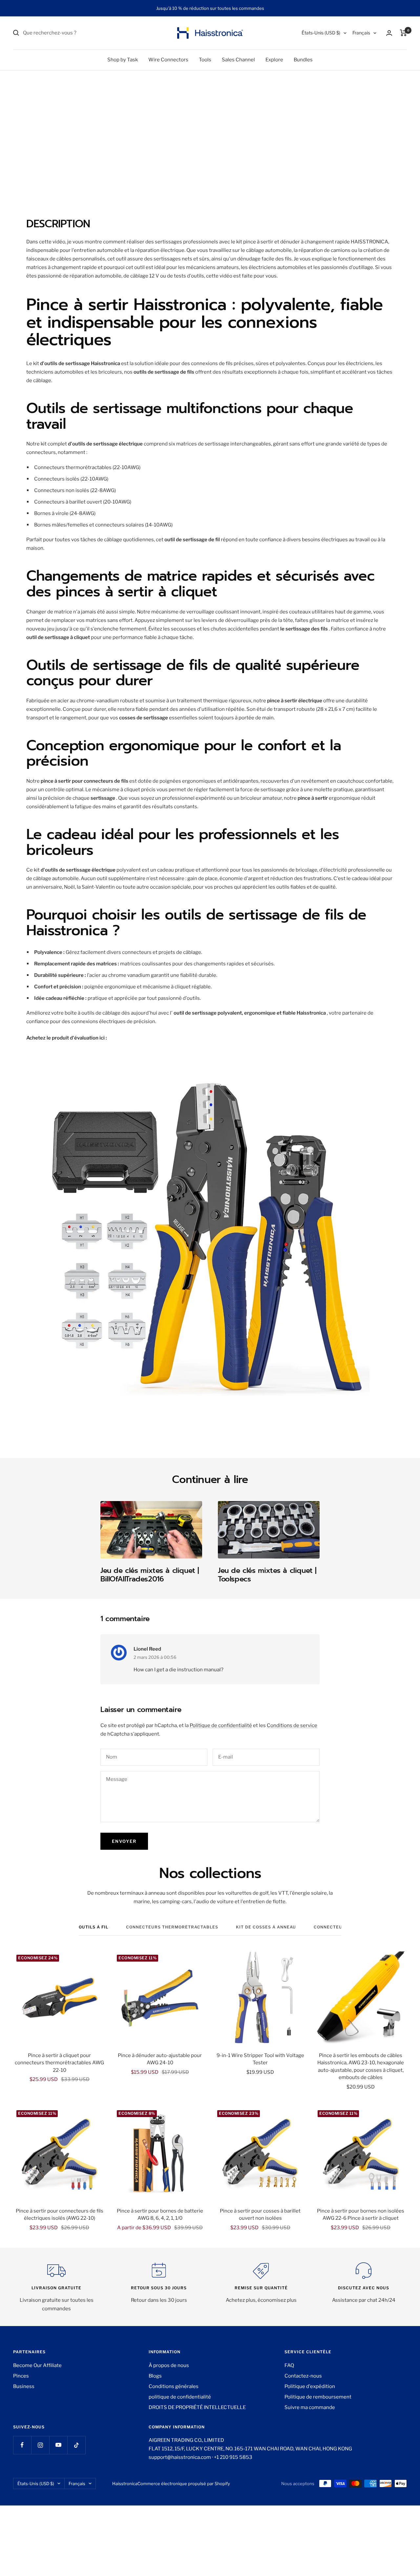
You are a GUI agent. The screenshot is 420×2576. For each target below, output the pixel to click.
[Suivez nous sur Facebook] (22, 2445)
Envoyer (124, 1841)
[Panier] (403, 33)
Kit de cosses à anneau (266, 1927)
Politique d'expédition (310, 2386)
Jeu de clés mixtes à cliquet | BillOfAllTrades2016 (150, 1575)
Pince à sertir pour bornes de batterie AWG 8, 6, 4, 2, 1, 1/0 (160, 2215)
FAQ (289, 2365)
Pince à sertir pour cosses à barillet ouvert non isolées (260, 2215)
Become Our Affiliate (37, 2365)
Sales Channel (238, 60)
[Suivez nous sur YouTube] (58, 2445)
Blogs (155, 2376)
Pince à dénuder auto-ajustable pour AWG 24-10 (160, 2059)
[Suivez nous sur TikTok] (76, 2445)
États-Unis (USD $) (321, 33)
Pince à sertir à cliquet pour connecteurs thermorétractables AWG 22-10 (59, 2063)
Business (24, 2386)
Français (361, 33)
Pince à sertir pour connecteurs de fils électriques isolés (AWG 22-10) (60, 2215)
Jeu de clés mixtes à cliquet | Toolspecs (267, 1575)
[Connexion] (389, 33)
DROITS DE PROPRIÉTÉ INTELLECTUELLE (197, 2407)
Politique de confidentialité (221, 1725)
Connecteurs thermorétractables (172, 1927)
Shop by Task (123, 60)
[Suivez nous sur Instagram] (40, 2445)
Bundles (303, 60)
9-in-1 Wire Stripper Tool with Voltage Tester (260, 2059)
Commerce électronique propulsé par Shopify (184, 2483)
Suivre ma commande (310, 2407)
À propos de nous (169, 2365)
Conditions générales (174, 2386)
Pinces (21, 2376)
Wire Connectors (168, 60)
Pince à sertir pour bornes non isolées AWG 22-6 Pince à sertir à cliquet (361, 2215)
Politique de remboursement (318, 2397)
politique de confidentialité (180, 2397)
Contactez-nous (303, 2376)
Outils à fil (94, 1927)
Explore (274, 60)
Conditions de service (292, 1725)
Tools (205, 60)
